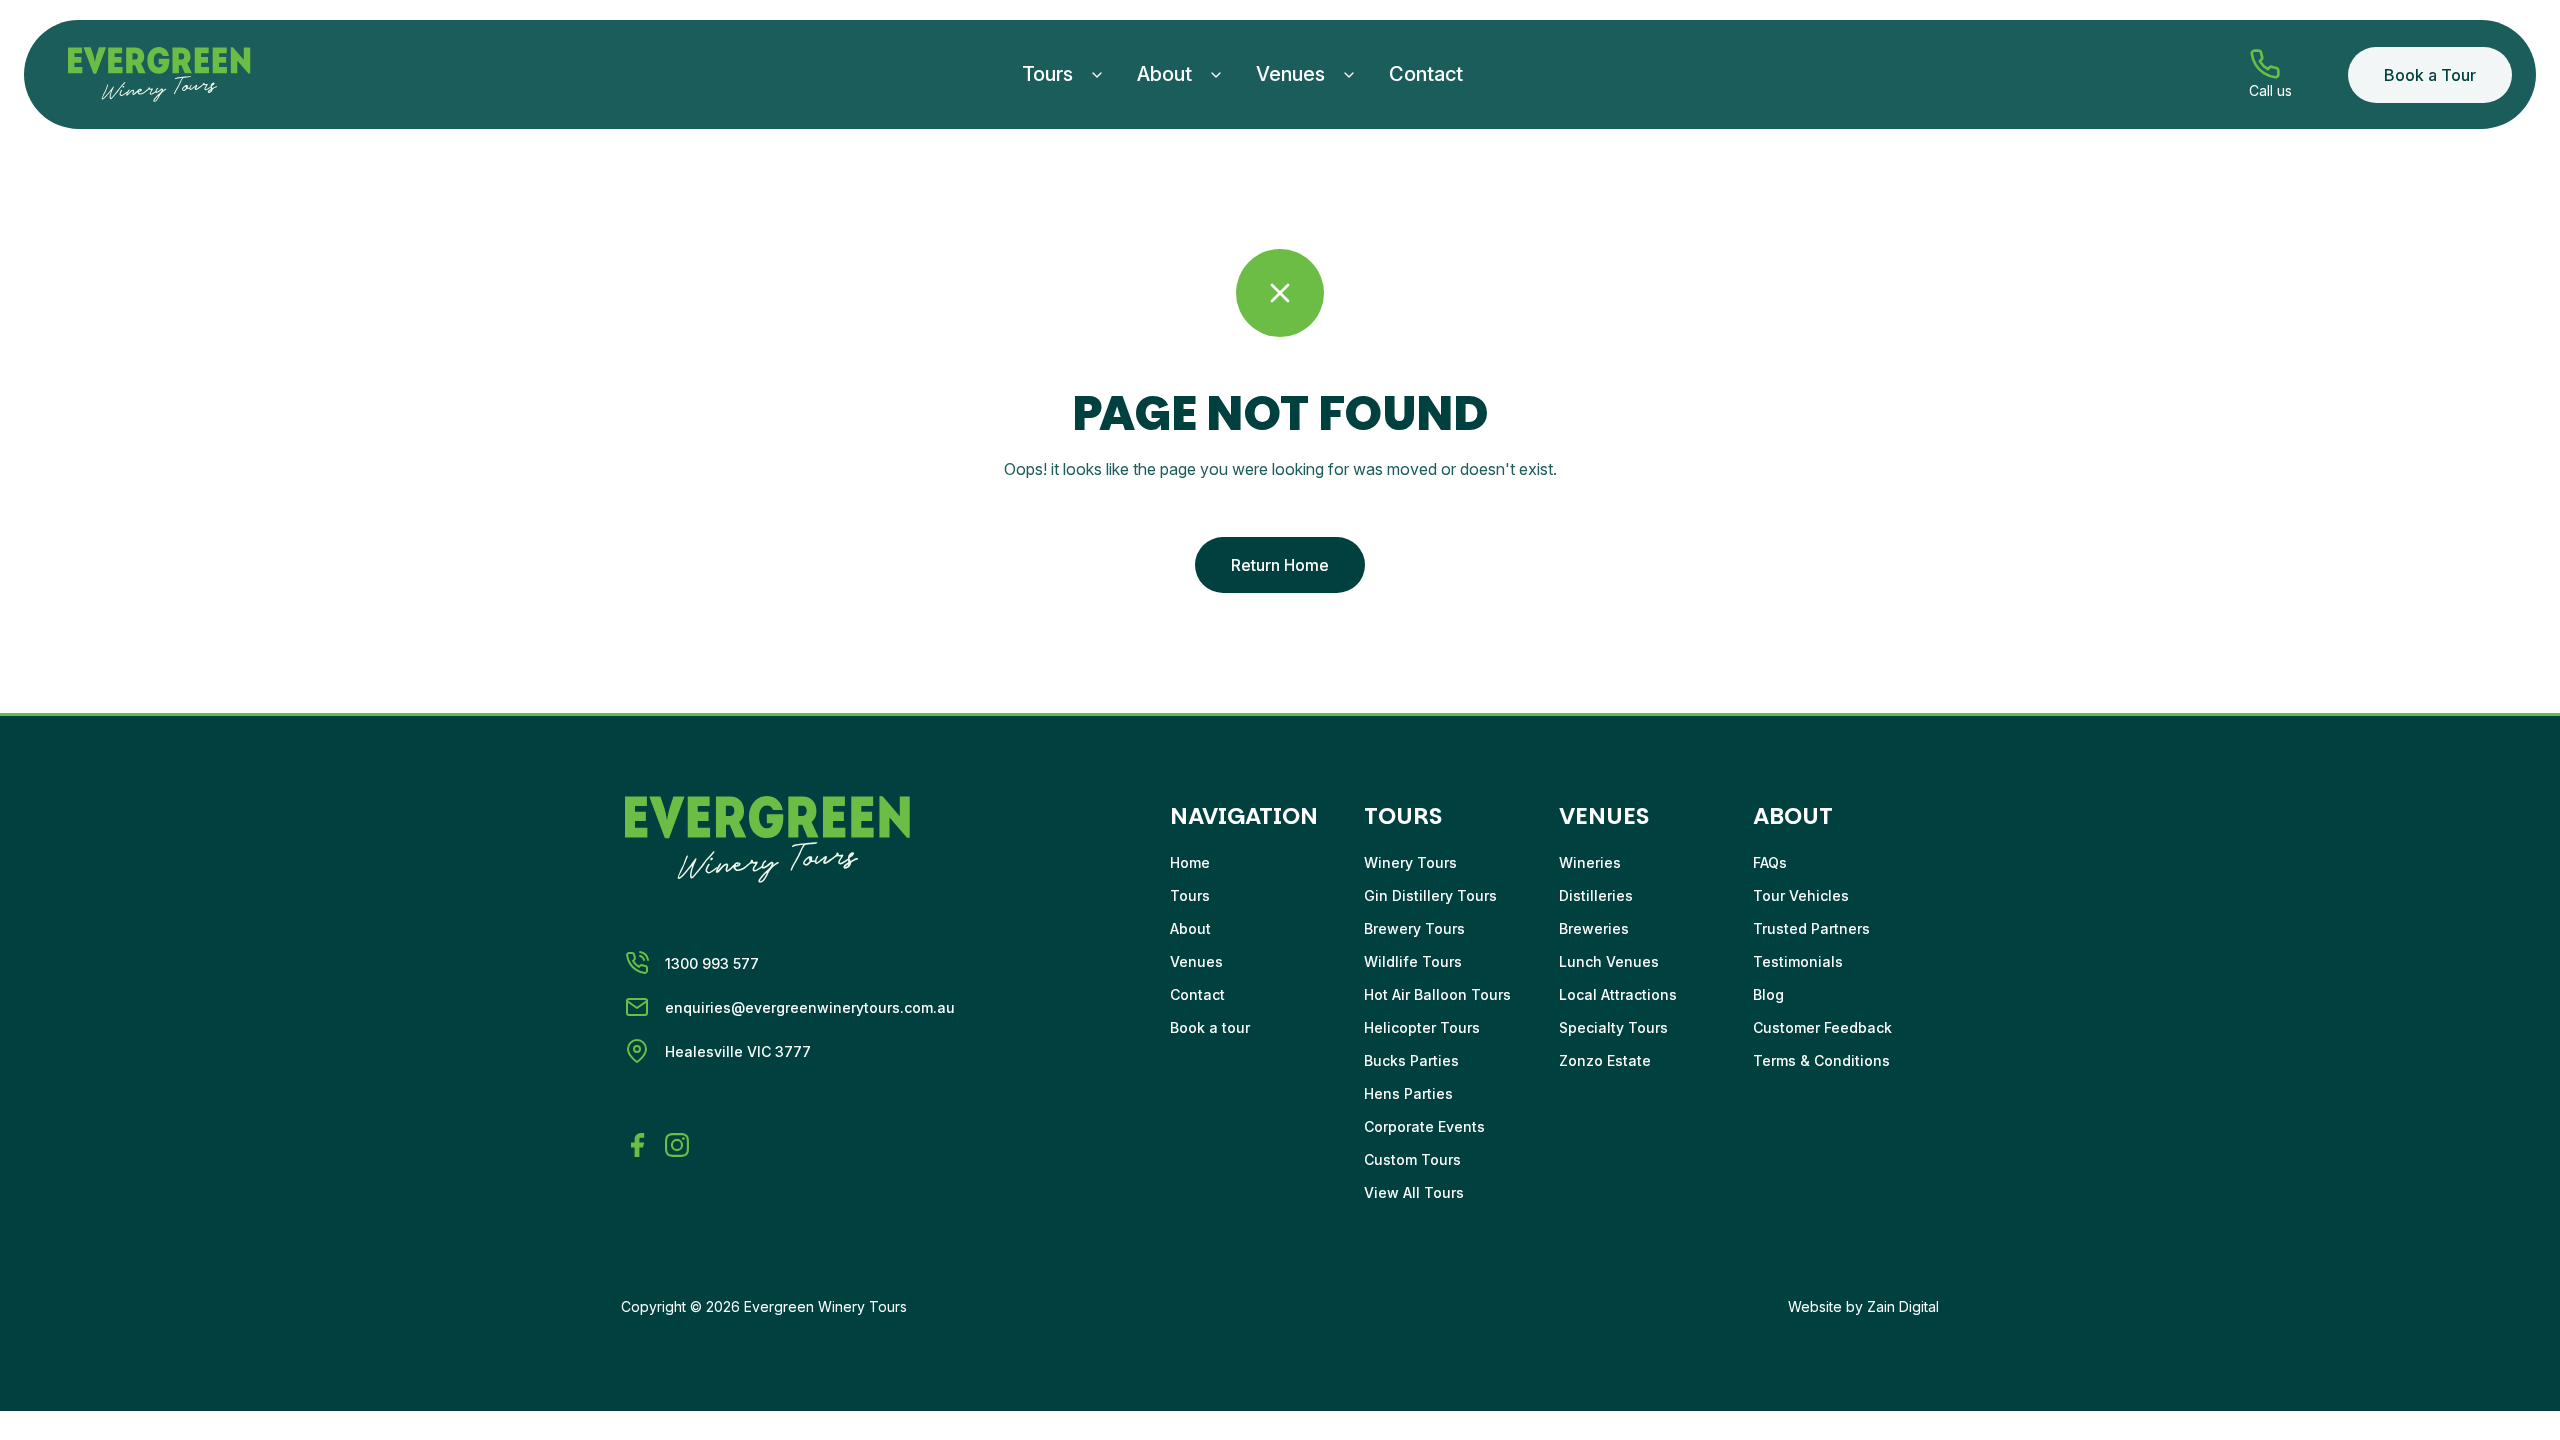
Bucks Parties (1411, 1060)
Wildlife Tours (1413, 961)
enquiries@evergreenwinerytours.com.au (810, 1007)
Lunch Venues (1609, 961)
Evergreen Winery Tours (825, 1306)
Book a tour (1210, 1027)
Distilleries (1596, 895)
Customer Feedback (1822, 1027)
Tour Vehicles (1801, 895)
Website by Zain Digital (1863, 1306)
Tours (1047, 74)
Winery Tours (1410, 862)
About (1164, 74)
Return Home (1280, 565)
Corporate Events (1424, 1126)
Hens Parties (1408, 1093)
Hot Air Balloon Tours (1437, 994)
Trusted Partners (1811, 928)
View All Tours (1414, 1192)
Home (1190, 862)
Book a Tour (2430, 75)
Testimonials (1798, 961)
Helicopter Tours (1422, 1027)
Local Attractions (1618, 994)
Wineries (1590, 862)
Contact (1426, 74)
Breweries (1594, 928)
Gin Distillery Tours (1430, 895)
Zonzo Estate (1605, 1060)
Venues (1290, 74)
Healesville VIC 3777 (738, 1051)
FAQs (1770, 862)
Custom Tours (1412, 1159)
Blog (1768, 994)
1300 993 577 (712, 963)
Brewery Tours (1414, 928)
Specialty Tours (1613, 1027)
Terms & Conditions (1821, 1060)
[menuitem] (1063, 74)
